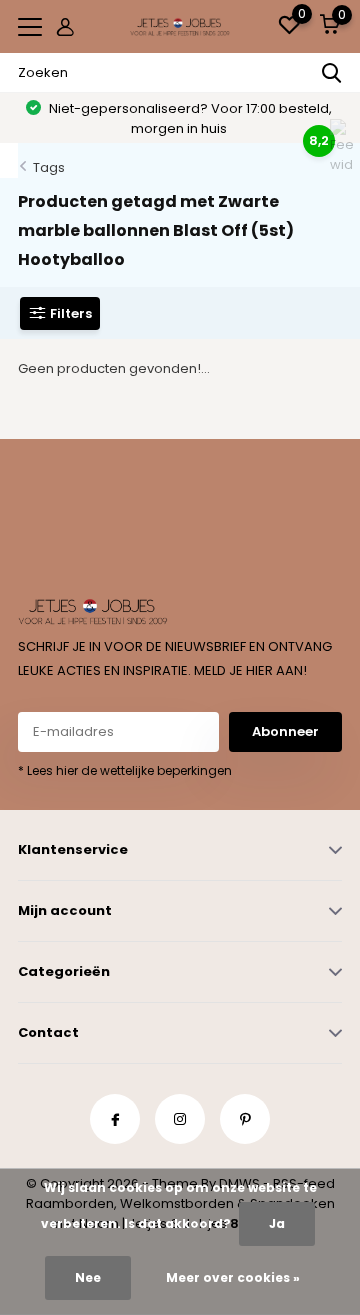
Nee (88, 1277)
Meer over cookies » (233, 1277)
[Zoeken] (332, 73)
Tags (49, 167)
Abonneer (285, 731)
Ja (277, 1223)
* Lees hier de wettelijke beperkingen (125, 770)
